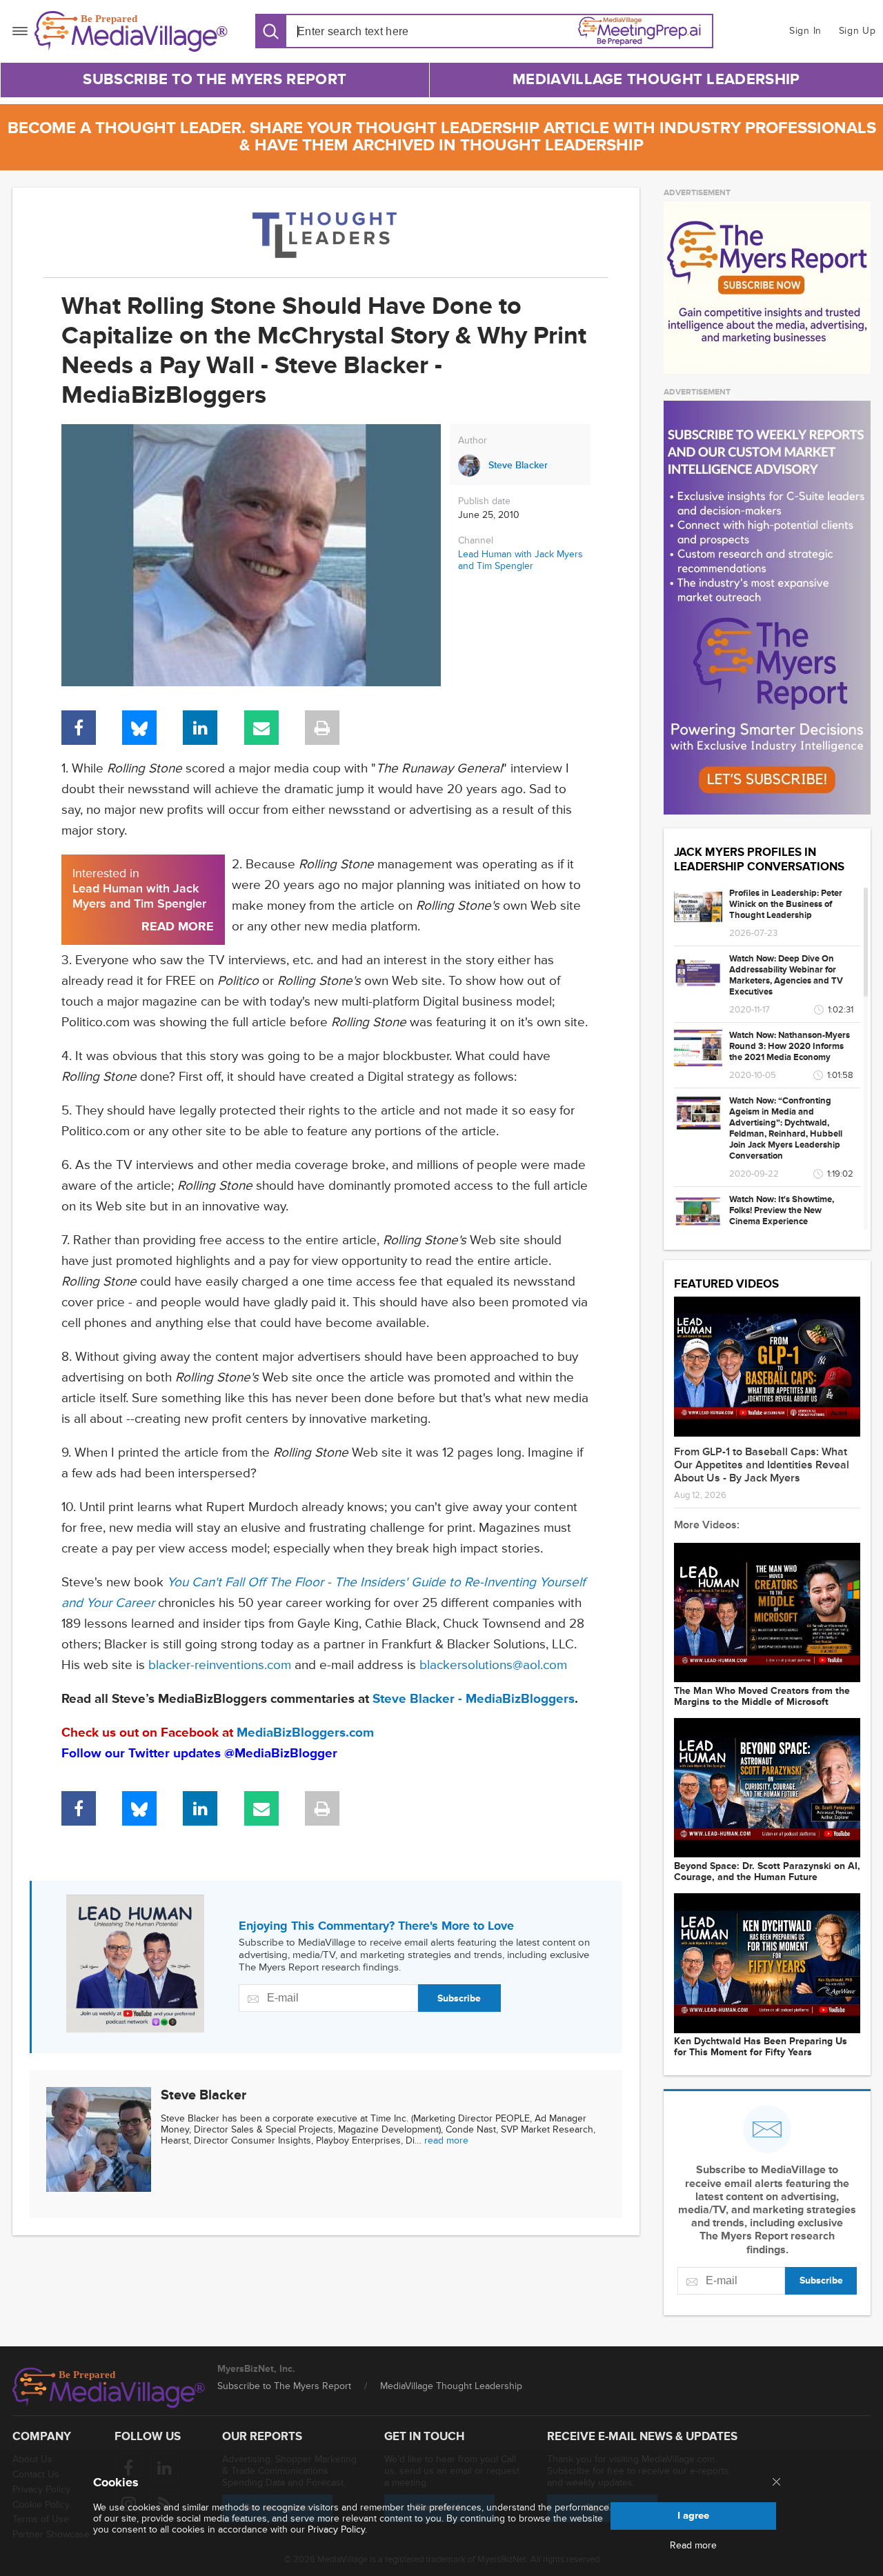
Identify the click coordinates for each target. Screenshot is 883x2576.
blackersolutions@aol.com (493, 1665)
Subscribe (459, 1998)
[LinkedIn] (200, 728)
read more (446, 2140)
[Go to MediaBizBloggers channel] (326, 232)
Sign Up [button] (857, 31)
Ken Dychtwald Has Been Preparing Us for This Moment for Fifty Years (761, 2047)
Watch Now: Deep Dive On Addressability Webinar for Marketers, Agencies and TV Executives (786, 975)
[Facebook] (79, 728)
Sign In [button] (805, 31)
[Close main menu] (776, 2483)
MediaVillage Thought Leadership (656, 80)
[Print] (322, 728)
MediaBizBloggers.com (305, 1733)
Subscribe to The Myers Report (215, 80)
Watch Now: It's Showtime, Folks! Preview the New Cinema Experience (782, 1210)
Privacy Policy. (337, 2529)
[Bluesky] (139, 728)
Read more (693, 2546)
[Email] (261, 728)
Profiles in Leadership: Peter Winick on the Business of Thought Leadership (786, 904)
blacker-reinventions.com (220, 1665)
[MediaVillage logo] (109, 2388)
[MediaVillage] (131, 31)
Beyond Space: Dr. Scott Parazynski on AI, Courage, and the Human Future (767, 1872)
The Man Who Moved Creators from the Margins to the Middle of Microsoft (762, 1697)
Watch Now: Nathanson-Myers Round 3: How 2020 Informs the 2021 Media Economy (790, 1046)
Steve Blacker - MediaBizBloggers (474, 1699)
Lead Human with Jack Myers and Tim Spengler (520, 560)
